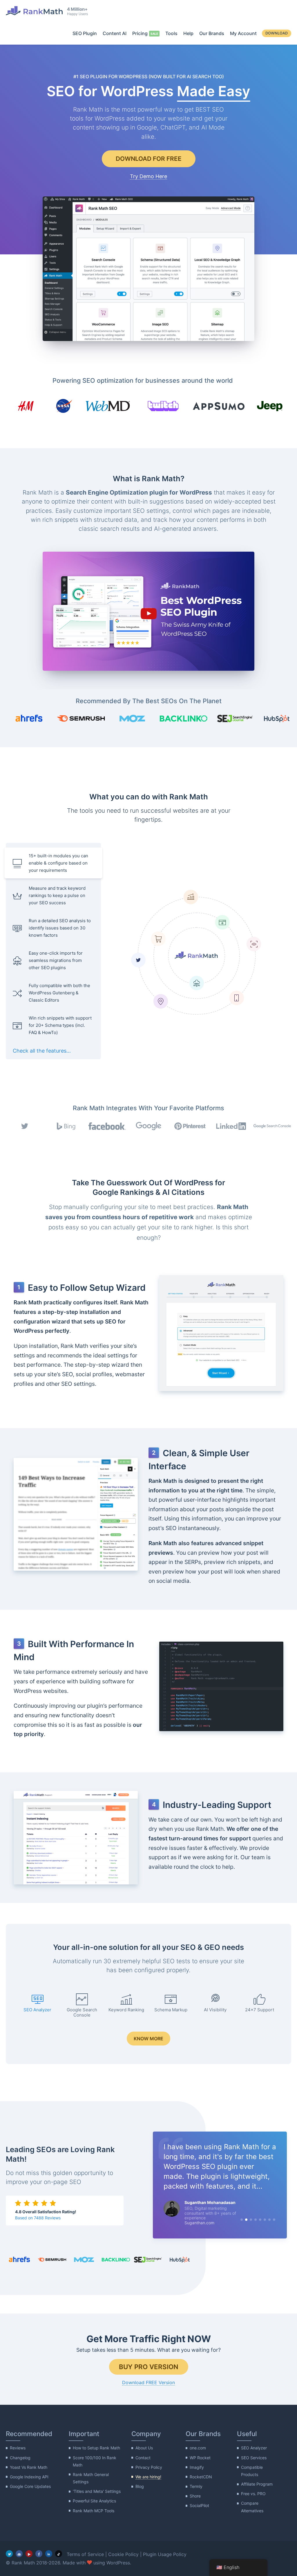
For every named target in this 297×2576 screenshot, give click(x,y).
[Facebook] (39, 2554)
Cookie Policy (123, 2554)
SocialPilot (199, 2505)
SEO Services (254, 2457)
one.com (198, 2448)
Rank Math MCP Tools (94, 2511)
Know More (148, 2039)
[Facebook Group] (19, 2554)
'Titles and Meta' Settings (97, 2491)
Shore (195, 2496)
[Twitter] (9, 2554)
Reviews (18, 2448)
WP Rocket (200, 2457)
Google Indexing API (29, 2477)
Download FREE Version (148, 2382)
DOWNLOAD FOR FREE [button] (149, 159)
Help (188, 33)
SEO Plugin (85, 33)
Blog (140, 2486)
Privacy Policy (149, 2467)
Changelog (20, 2457)
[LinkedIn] (49, 2554)
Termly (196, 2486)
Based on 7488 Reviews (38, 2218)
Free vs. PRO (253, 2494)
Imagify (197, 2467)
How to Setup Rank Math (96, 2448)
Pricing (140, 33)
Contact (143, 2457)
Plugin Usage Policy (165, 2554)
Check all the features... (42, 1051)
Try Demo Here (148, 176)
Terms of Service (85, 2554)
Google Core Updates (30, 2486)
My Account (243, 33)
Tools (171, 33)
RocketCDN (201, 2477)
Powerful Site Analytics (94, 2501)
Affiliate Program (257, 2484)
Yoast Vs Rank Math (29, 2467)
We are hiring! (148, 2477)
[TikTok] (59, 2554)
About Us (144, 2448)
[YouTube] (29, 2554)
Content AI (115, 33)
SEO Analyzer (254, 2448)
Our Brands (212, 33)
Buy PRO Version (149, 2367)
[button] (148, 611)
